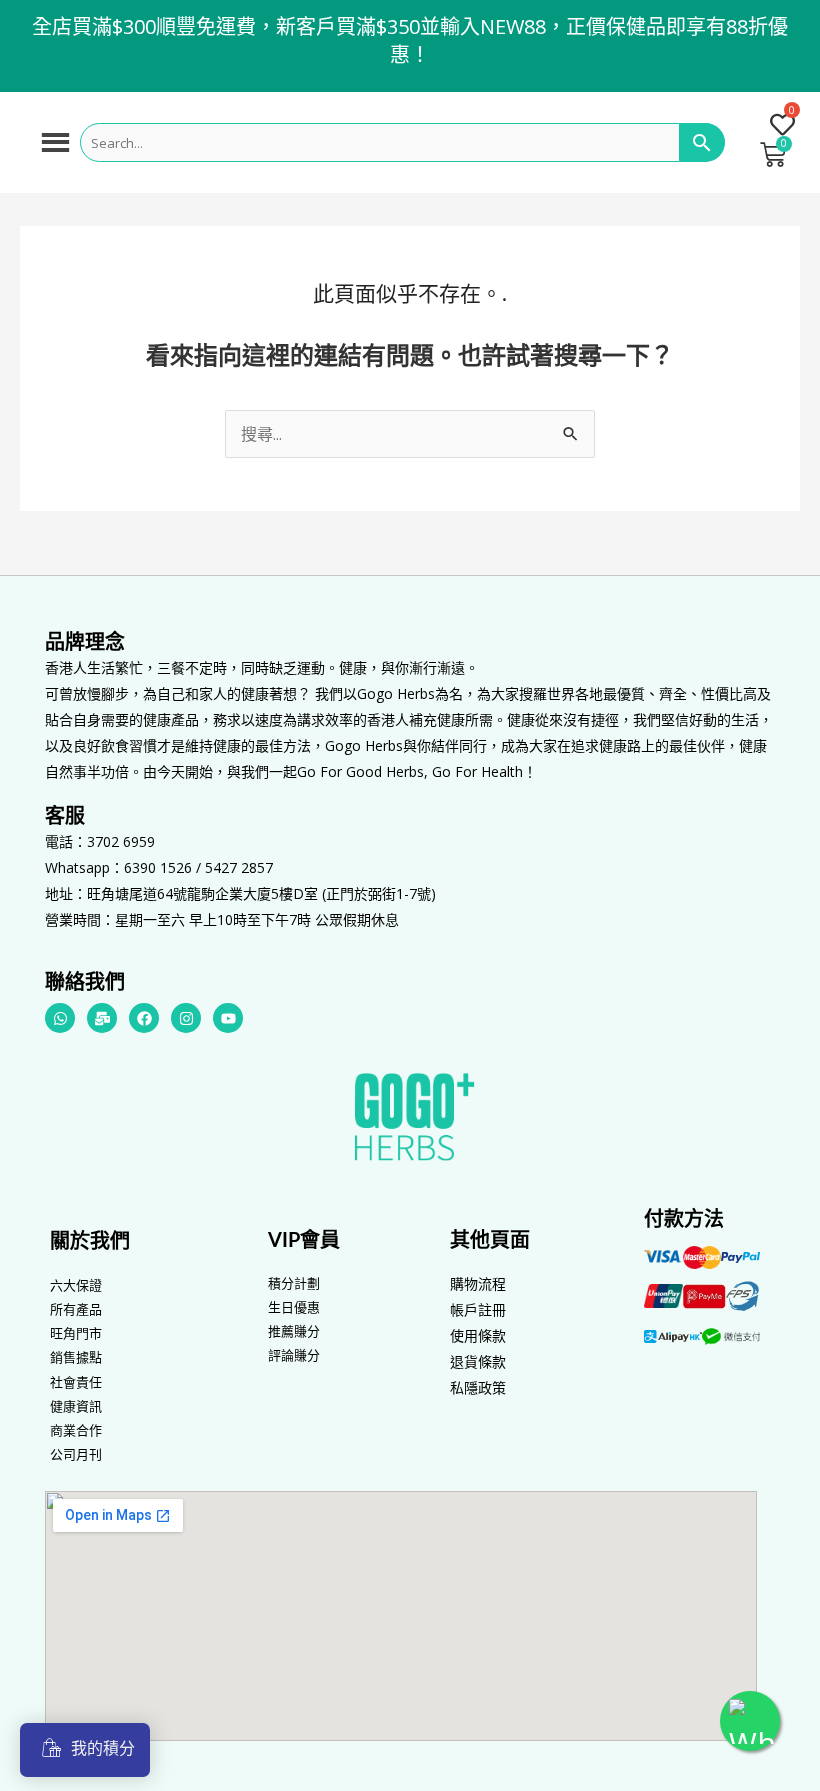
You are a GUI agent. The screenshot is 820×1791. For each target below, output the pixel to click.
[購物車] (773, 155)
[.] (774, 127)
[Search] (702, 143)
